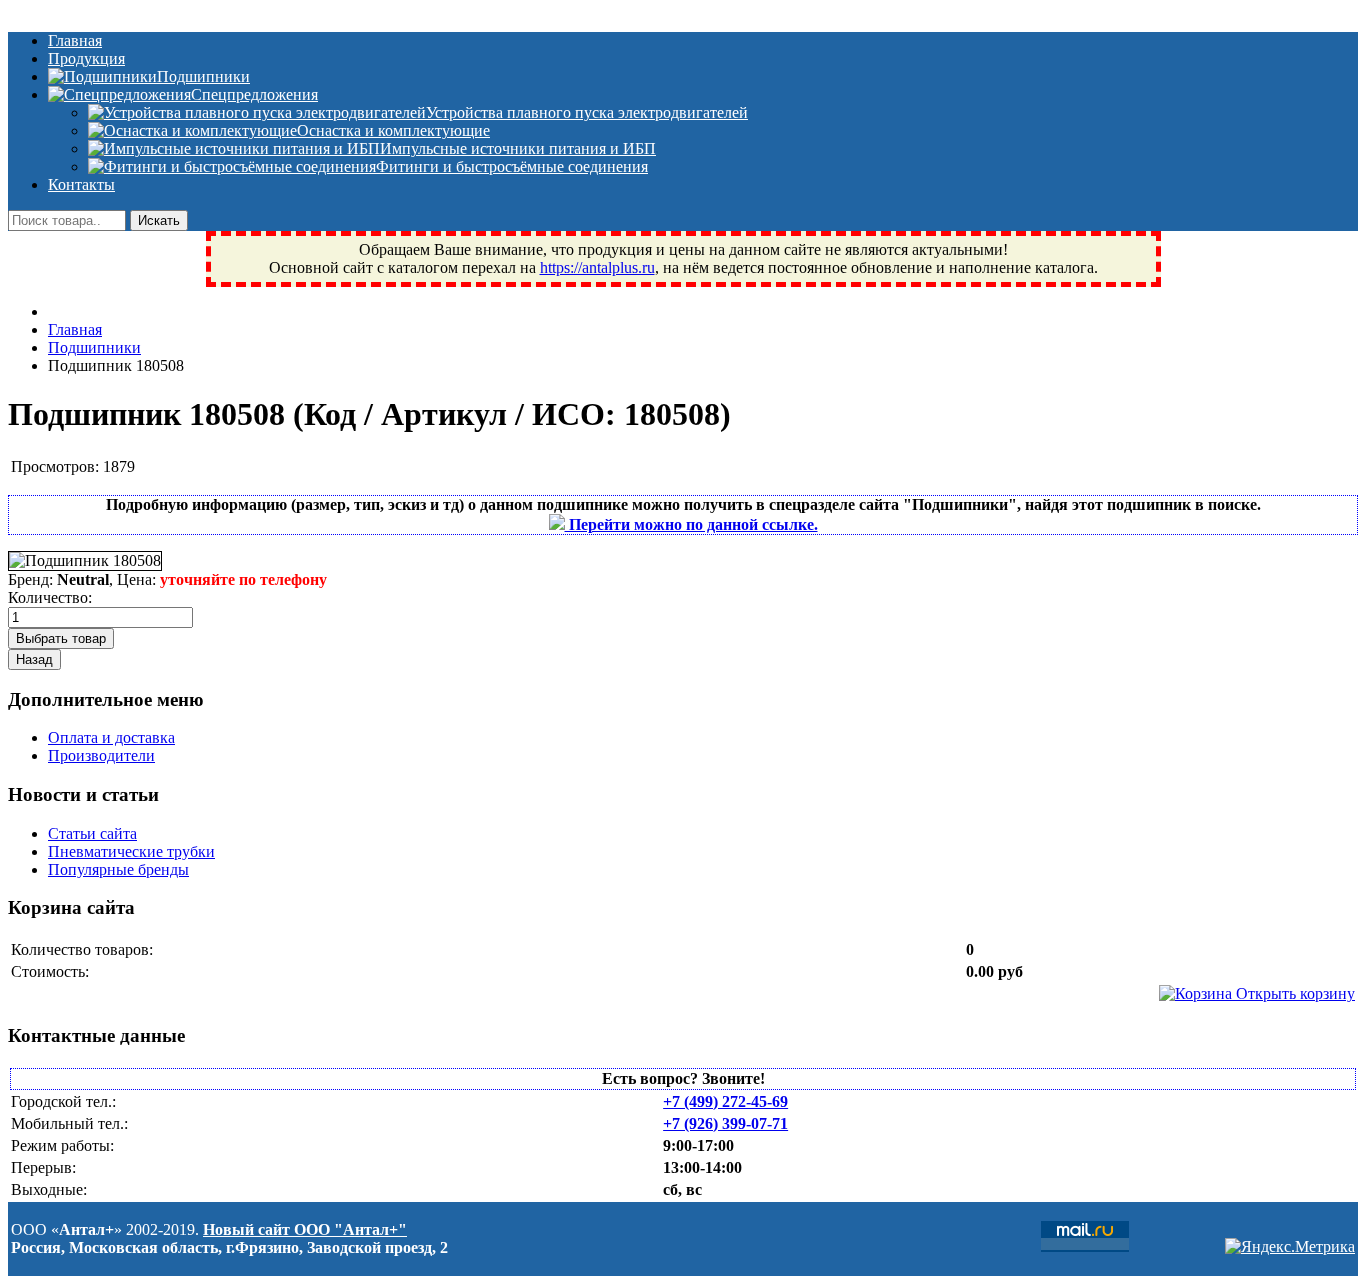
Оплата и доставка (111, 737)
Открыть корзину (1293, 993)
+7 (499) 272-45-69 (725, 1101)
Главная (75, 40)
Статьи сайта (92, 833)
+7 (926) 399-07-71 (725, 1123)
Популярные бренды (118, 869)
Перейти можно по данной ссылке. (691, 524)
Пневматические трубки (131, 851)
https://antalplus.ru (597, 267)
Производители (101, 755)
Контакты (81, 184)
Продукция (86, 58)
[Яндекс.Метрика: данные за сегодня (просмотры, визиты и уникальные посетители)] (1290, 1247)
